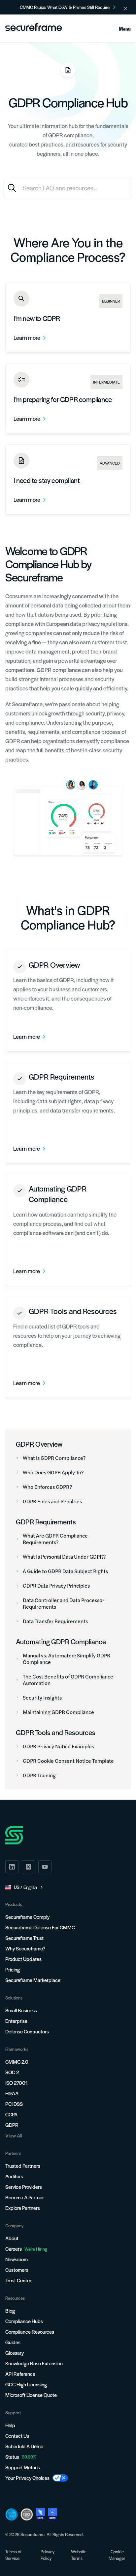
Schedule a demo (24, 2446)
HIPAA (12, 2093)
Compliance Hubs (24, 2321)
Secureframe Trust (24, 1938)
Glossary (15, 2353)
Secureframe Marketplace (33, 1980)
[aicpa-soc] (12, 2514)
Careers (26, 2249)
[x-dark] (28, 1867)
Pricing (13, 1969)
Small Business (21, 2010)
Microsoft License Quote (31, 2395)
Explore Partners (23, 2208)
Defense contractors (27, 2031)
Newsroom (17, 2259)
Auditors (14, 2176)
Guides (13, 2342)
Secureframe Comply (27, 1917)
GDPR (12, 2125)
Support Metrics (23, 2467)
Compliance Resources (30, 2332)
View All (14, 2135)
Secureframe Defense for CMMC (40, 1927)
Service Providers (24, 2187)
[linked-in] (12, 1867)
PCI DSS (14, 2104)
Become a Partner (25, 2197)
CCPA (11, 2114)
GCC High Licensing (26, 2384)
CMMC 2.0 (17, 2062)
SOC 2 (12, 2072)
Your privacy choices (27, 2478)
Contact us (17, 2436)
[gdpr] (52, 2514)
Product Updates (23, 1959)
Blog (10, 2310)
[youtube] (45, 1867)
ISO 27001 (17, 2083)
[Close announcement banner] (125, 9)
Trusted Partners (23, 2166)
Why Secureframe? (25, 1948)
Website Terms (79, 2555)
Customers (17, 2270)
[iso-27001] (27, 2514)
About (12, 2238)
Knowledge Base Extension (34, 2363)
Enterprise (16, 2021)
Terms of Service (13, 2555)
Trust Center (18, 2280)
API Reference (20, 2374)
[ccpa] (40, 2514)
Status (12, 2457)
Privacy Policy (48, 2555)
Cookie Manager (117, 2555)
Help (10, 2425)
